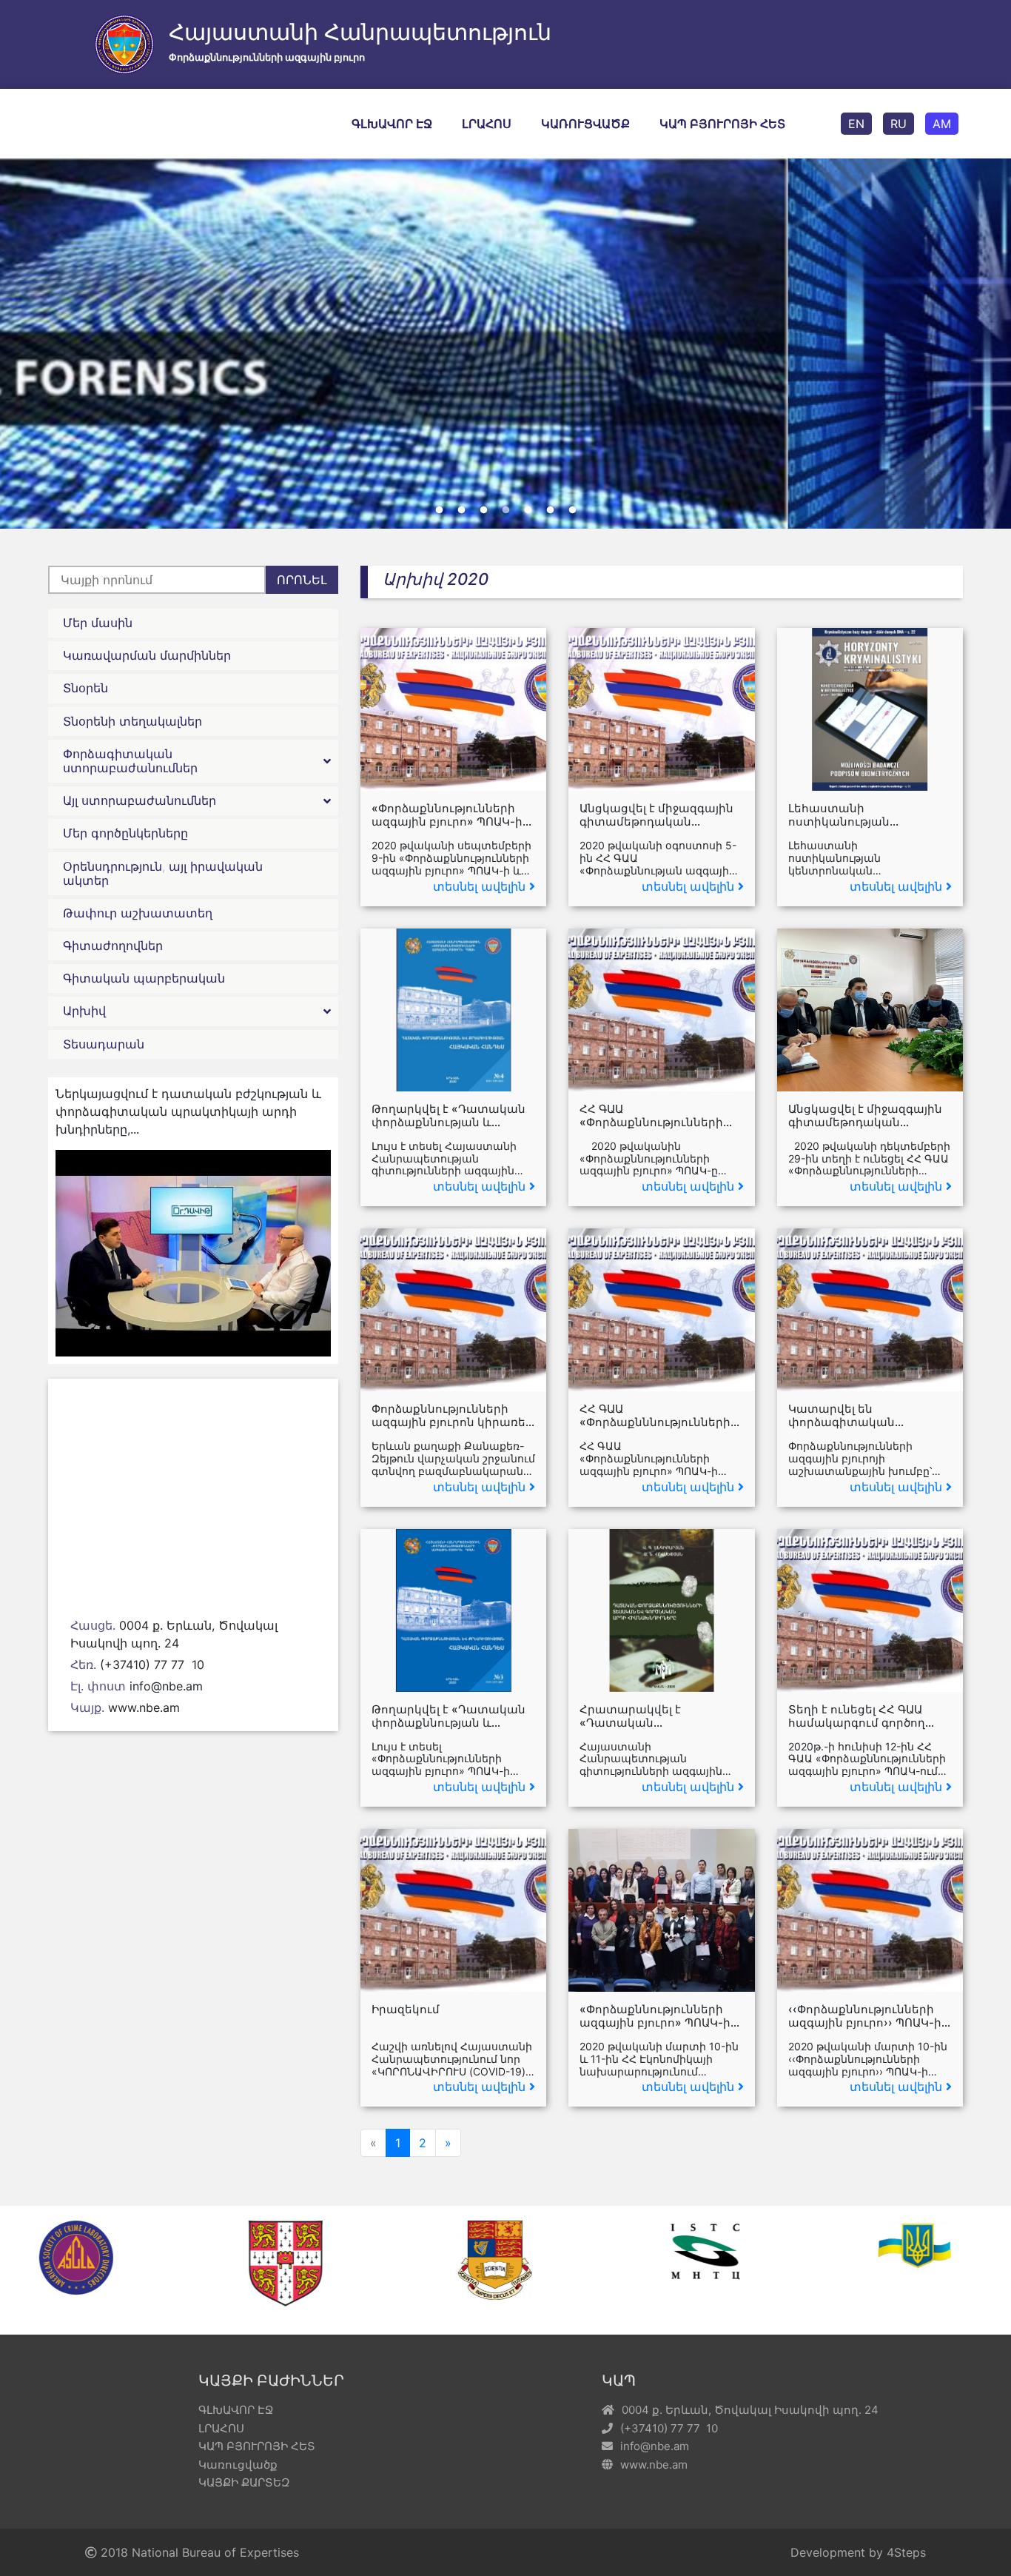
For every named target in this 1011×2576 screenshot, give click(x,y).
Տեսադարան (104, 1044)
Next (985, 344)
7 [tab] (572, 510)
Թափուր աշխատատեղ (138, 913)
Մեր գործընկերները (125, 833)
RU (899, 124)
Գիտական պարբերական (144, 978)
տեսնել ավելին (479, 886)
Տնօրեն (85, 688)
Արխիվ (84, 1011)
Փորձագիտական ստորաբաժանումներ (130, 761)
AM (942, 124)
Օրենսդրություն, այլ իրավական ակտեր (163, 873)
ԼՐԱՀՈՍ (487, 124)
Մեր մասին (98, 623)
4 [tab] (505, 510)
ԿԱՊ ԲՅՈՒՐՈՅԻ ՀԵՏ (722, 124)
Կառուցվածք (585, 124)
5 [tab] (528, 510)
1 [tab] (439, 510)
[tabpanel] (505, 385)
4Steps (906, 2552)
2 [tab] (461, 510)
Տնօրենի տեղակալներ (132, 721)
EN (856, 124)
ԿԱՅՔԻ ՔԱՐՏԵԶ (244, 2482)
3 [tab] (483, 510)
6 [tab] (550, 510)
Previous (26, 344)
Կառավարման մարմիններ (147, 655)
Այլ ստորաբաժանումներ (140, 800)
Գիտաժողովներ (113, 946)
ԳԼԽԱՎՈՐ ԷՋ (392, 124)
